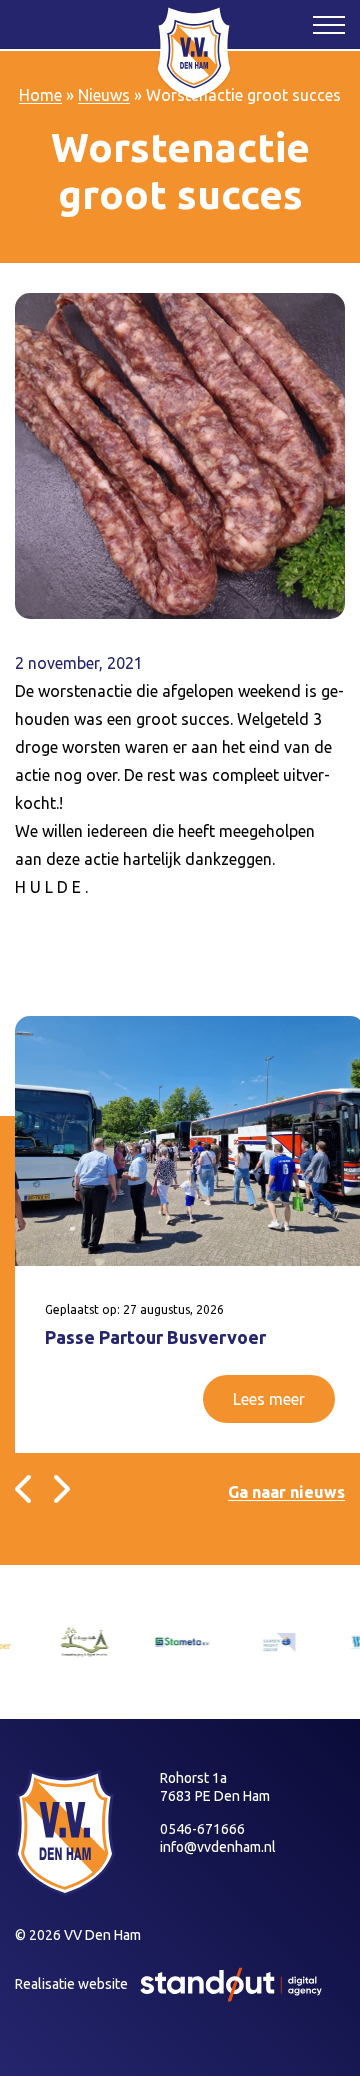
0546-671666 (202, 1829)
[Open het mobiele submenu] (329, 24)
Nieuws (104, 95)
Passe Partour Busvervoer (155, 1337)
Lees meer (269, 1399)
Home (40, 95)
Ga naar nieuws (286, 1492)
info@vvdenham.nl (218, 1847)
